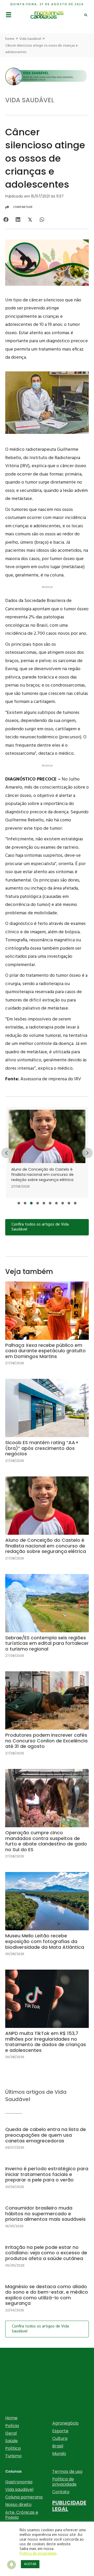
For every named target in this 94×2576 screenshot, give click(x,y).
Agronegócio (65, 2423)
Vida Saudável (30, 39)
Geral (11, 2433)
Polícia (12, 2426)
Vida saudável (19, 2489)
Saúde (11, 2441)
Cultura (60, 2438)
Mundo (59, 2454)
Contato (61, 2492)
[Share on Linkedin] (18, 220)
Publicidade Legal (69, 2506)
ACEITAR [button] (30, 2564)
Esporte (60, 2431)
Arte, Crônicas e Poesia (22, 2515)
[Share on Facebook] (6, 220)
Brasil (58, 2446)
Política (13, 2448)
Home (11, 2418)
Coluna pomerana (24, 2497)
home (10, 39)
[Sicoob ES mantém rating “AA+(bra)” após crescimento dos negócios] (47, 1425)
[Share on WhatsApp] (42, 220)
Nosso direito (18, 2505)
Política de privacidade (64, 2482)
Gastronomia (19, 2482)
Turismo (13, 2456)
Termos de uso (67, 2472)
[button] (19, 1203)
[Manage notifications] (11, 2565)
